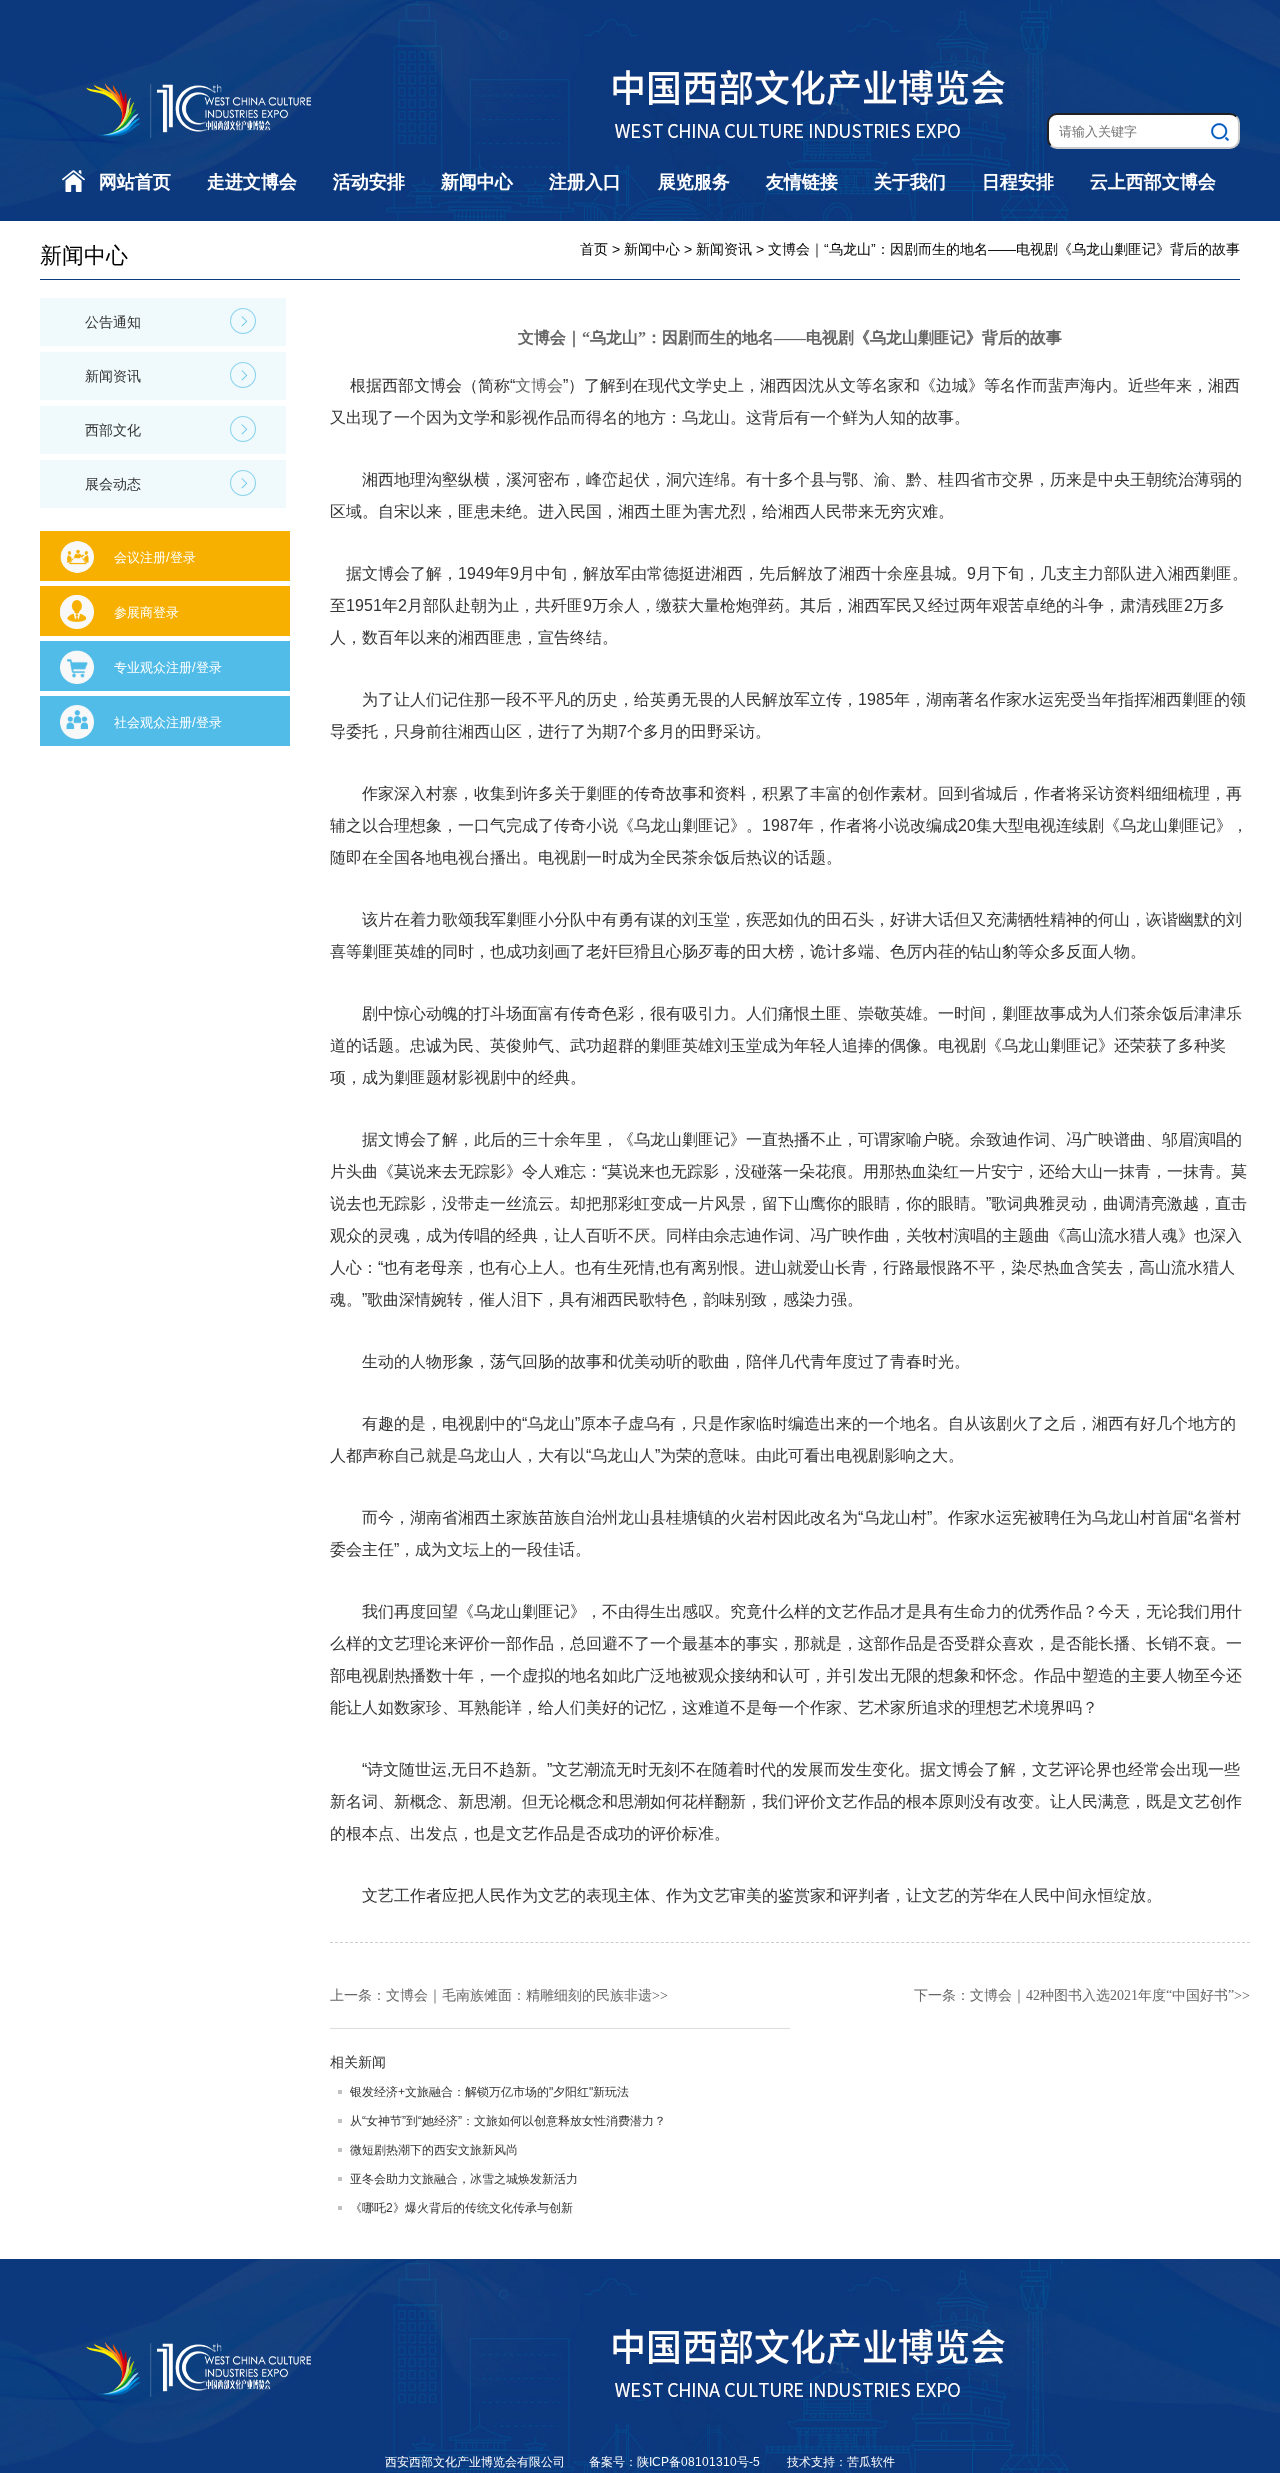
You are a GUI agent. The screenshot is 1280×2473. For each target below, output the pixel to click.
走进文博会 (252, 182)
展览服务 (694, 182)
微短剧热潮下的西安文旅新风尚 (434, 2150)
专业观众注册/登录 (168, 667)
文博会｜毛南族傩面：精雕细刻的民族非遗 (519, 1995)
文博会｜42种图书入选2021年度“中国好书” (1102, 1995)
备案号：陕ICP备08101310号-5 (676, 2462)
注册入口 (585, 182)
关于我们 (910, 182)
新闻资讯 (113, 376)
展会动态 (113, 484)
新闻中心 (477, 182)
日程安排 (1018, 182)
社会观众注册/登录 (168, 722)
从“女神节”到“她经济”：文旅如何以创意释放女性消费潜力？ (508, 2121)
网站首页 (135, 182)
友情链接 (802, 182)
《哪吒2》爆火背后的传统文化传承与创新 (461, 2208)
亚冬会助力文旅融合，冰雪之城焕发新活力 (464, 2179)
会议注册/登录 (155, 557)
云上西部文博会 (1153, 182)
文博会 (539, 385)
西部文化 (113, 430)
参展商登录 (146, 612)
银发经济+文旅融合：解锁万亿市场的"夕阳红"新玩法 (489, 2092)
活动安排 (369, 182)
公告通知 (113, 322)
